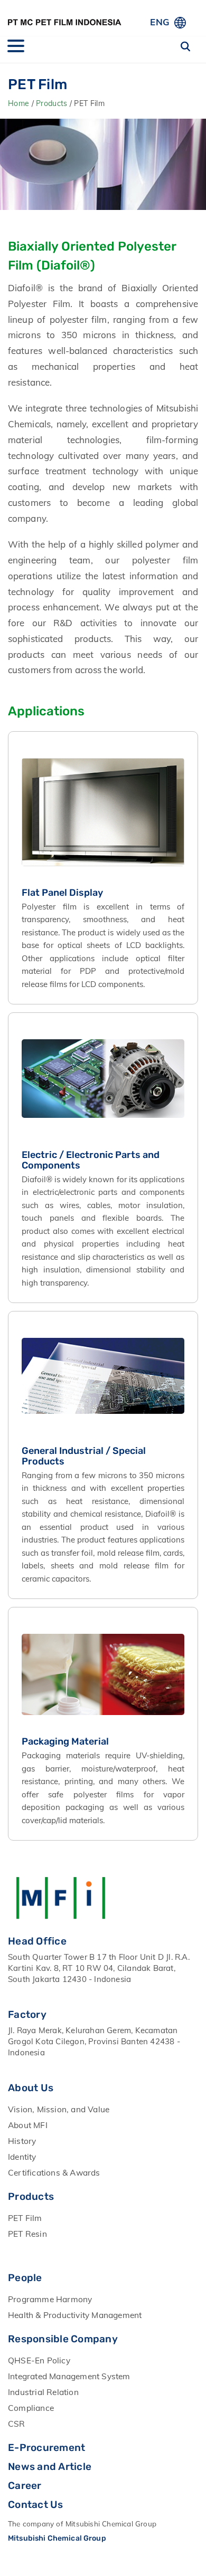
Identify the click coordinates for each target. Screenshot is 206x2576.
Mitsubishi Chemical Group (57, 2538)
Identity (22, 2157)
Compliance (31, 2408)
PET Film (25, 2218)
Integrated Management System (69, 2376)
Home (20, 103)
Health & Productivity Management (75, 2315)
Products (53, 103)
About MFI (28, 2125)
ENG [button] (160, 22)
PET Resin (27, 2234)
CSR (17, 2424)
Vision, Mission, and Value (59, 2109)
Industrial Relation (43, 2392)
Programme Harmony (50, 2299)
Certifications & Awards (54, 2172)
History (22, 2141)
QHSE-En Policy (39, 2360)
